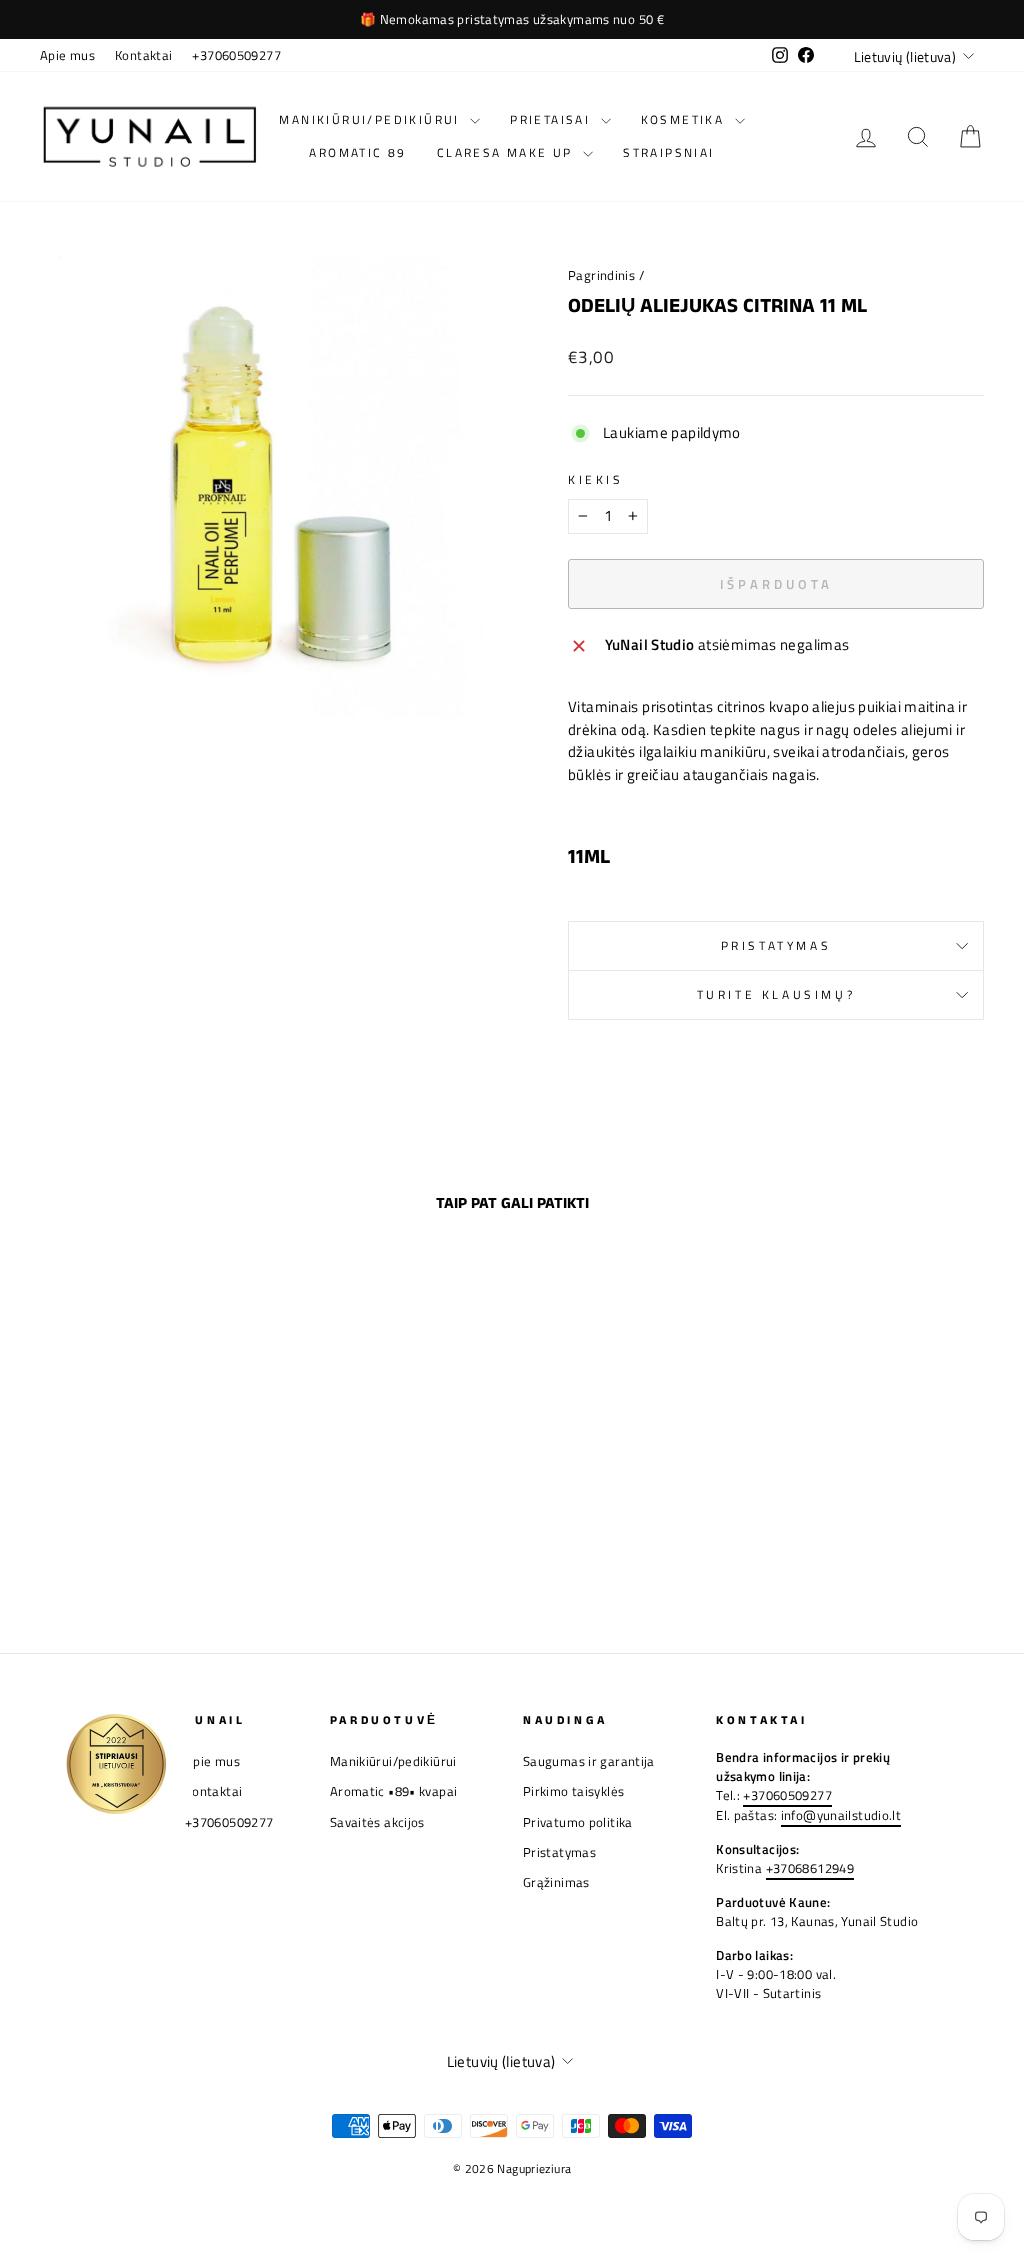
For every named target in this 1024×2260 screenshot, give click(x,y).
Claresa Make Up (507, 152)
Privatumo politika (578, 1822)
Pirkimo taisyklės (573, 1791)
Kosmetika (685, 119)
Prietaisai (552, 119)
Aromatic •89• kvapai (394, 1791)
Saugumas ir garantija (589, 1761)
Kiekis (596, 480)
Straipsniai (668, 152)
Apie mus (67, 55)
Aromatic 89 (357, 152)
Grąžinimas (556, 1882)
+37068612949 (810, 1868)
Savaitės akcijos (377, 1822)
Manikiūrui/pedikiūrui (372, 119)
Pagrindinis (601, 275)
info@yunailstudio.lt (841, 1815)
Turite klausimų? (776, 994)
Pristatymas (776, 945)
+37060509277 (236, 55)
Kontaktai (143, 55)
